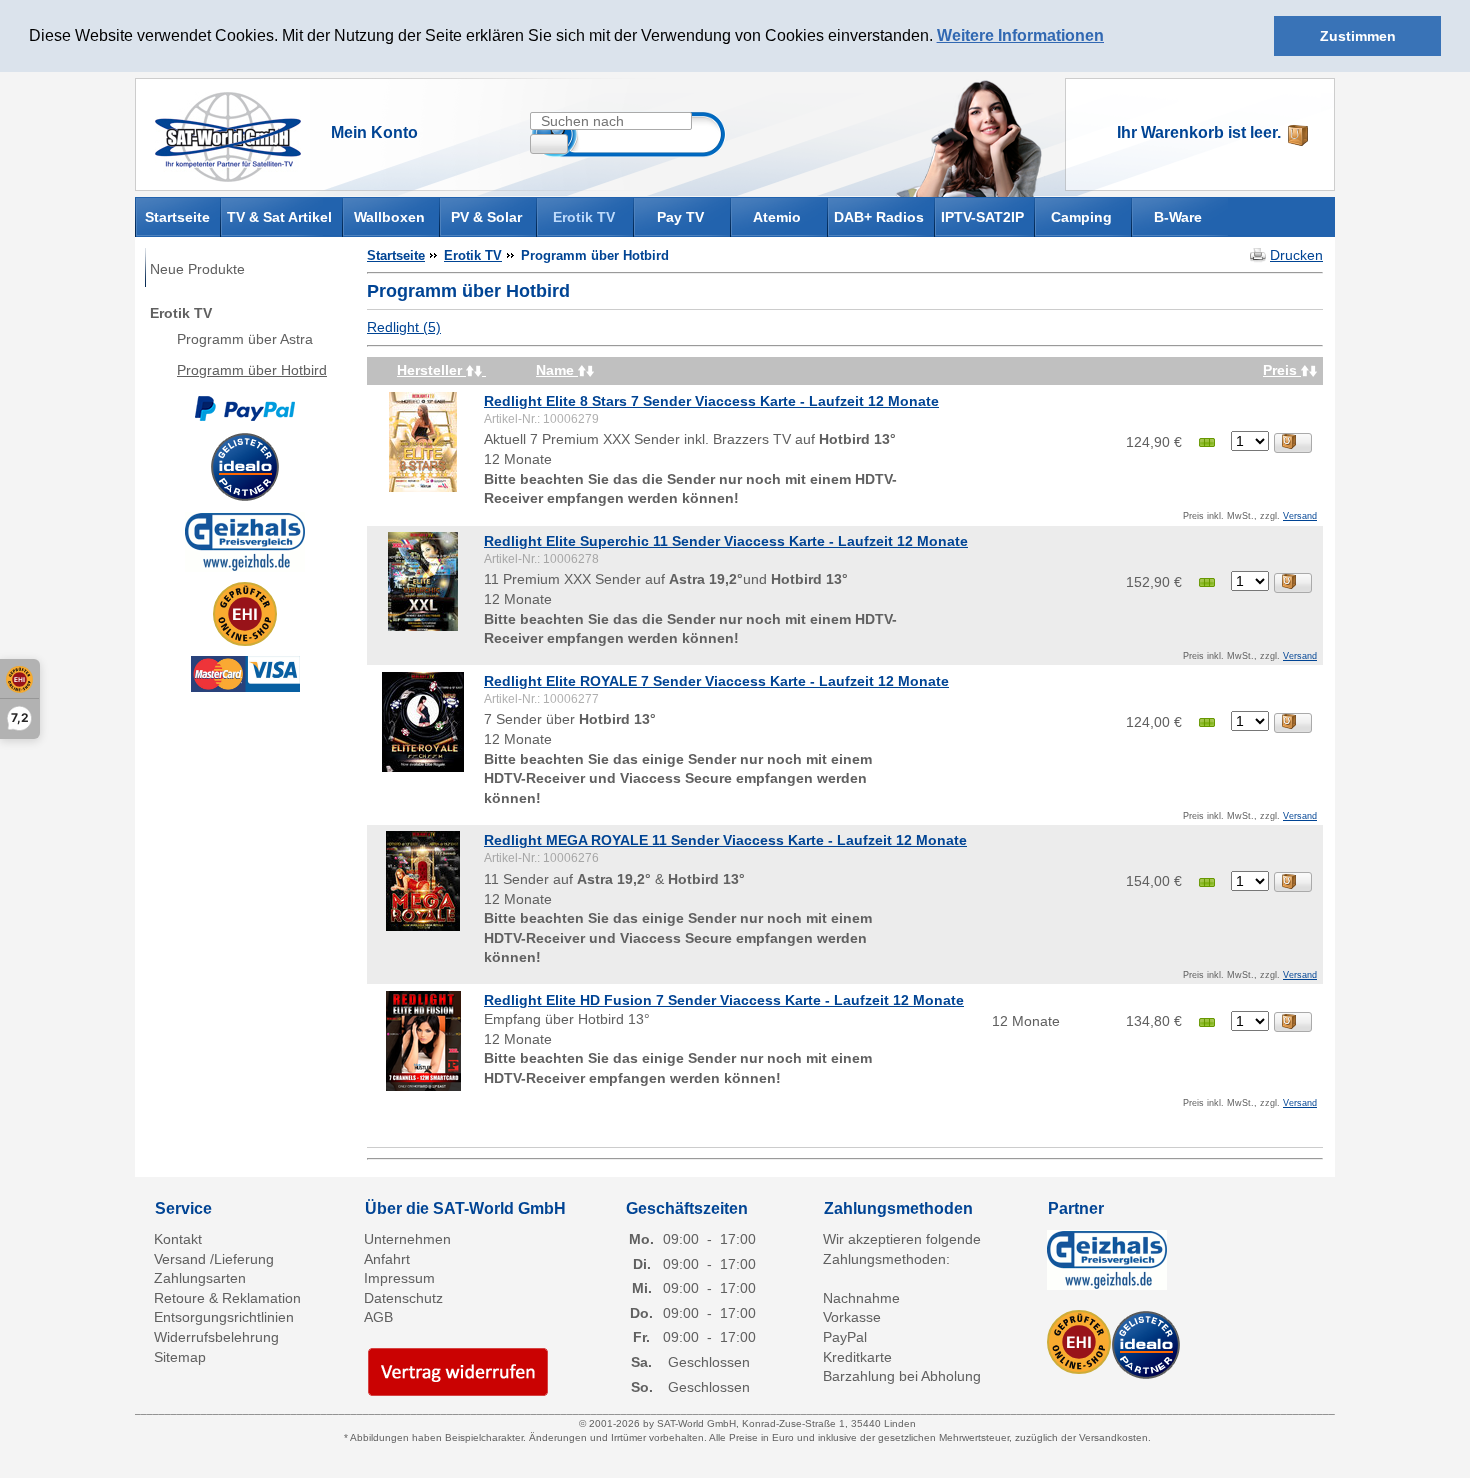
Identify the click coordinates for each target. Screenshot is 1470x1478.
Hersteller (431, 370)
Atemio (777, 217)
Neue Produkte (197, 269)
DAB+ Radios (879, 217)
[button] (1111, 37)
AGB (378, 1317)
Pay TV (680, 217)
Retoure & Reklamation (227, 1298)
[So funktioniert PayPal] (245, 408)
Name (557, 370)
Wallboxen (389, 217)
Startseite (177, 215)
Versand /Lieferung (214, 1259)
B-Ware (1178, 217)
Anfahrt (387, 1259)
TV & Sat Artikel (279, 217)
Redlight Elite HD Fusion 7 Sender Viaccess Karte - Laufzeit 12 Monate (724, 1000)
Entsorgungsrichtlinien (224, 1317)
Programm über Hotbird (252, 370)
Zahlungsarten (200, 1278)
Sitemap (180, 1357)
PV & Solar (486, 217)
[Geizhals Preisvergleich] (245, 541)
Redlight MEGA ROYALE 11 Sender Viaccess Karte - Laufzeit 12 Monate (725, 840)
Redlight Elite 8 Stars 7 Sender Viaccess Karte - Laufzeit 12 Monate (711, 401)
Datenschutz (403, 1298)
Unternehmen (407, 1239)
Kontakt (178, 1239)
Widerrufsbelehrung (216, 1337)
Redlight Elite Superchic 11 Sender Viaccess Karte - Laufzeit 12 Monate (726, 541)
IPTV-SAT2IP (982, 217)
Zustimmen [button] (1358, 36)
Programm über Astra (245, 339)
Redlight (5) (404, 327)
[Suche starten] (549, 144)
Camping (1081, 217)
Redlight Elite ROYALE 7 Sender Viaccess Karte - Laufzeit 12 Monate (716, 681)
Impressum (399, 1278)
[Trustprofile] (245, 614)
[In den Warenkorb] (1293, 443)
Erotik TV (584, 217)
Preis (1282, 370)
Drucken (1296, 255)
